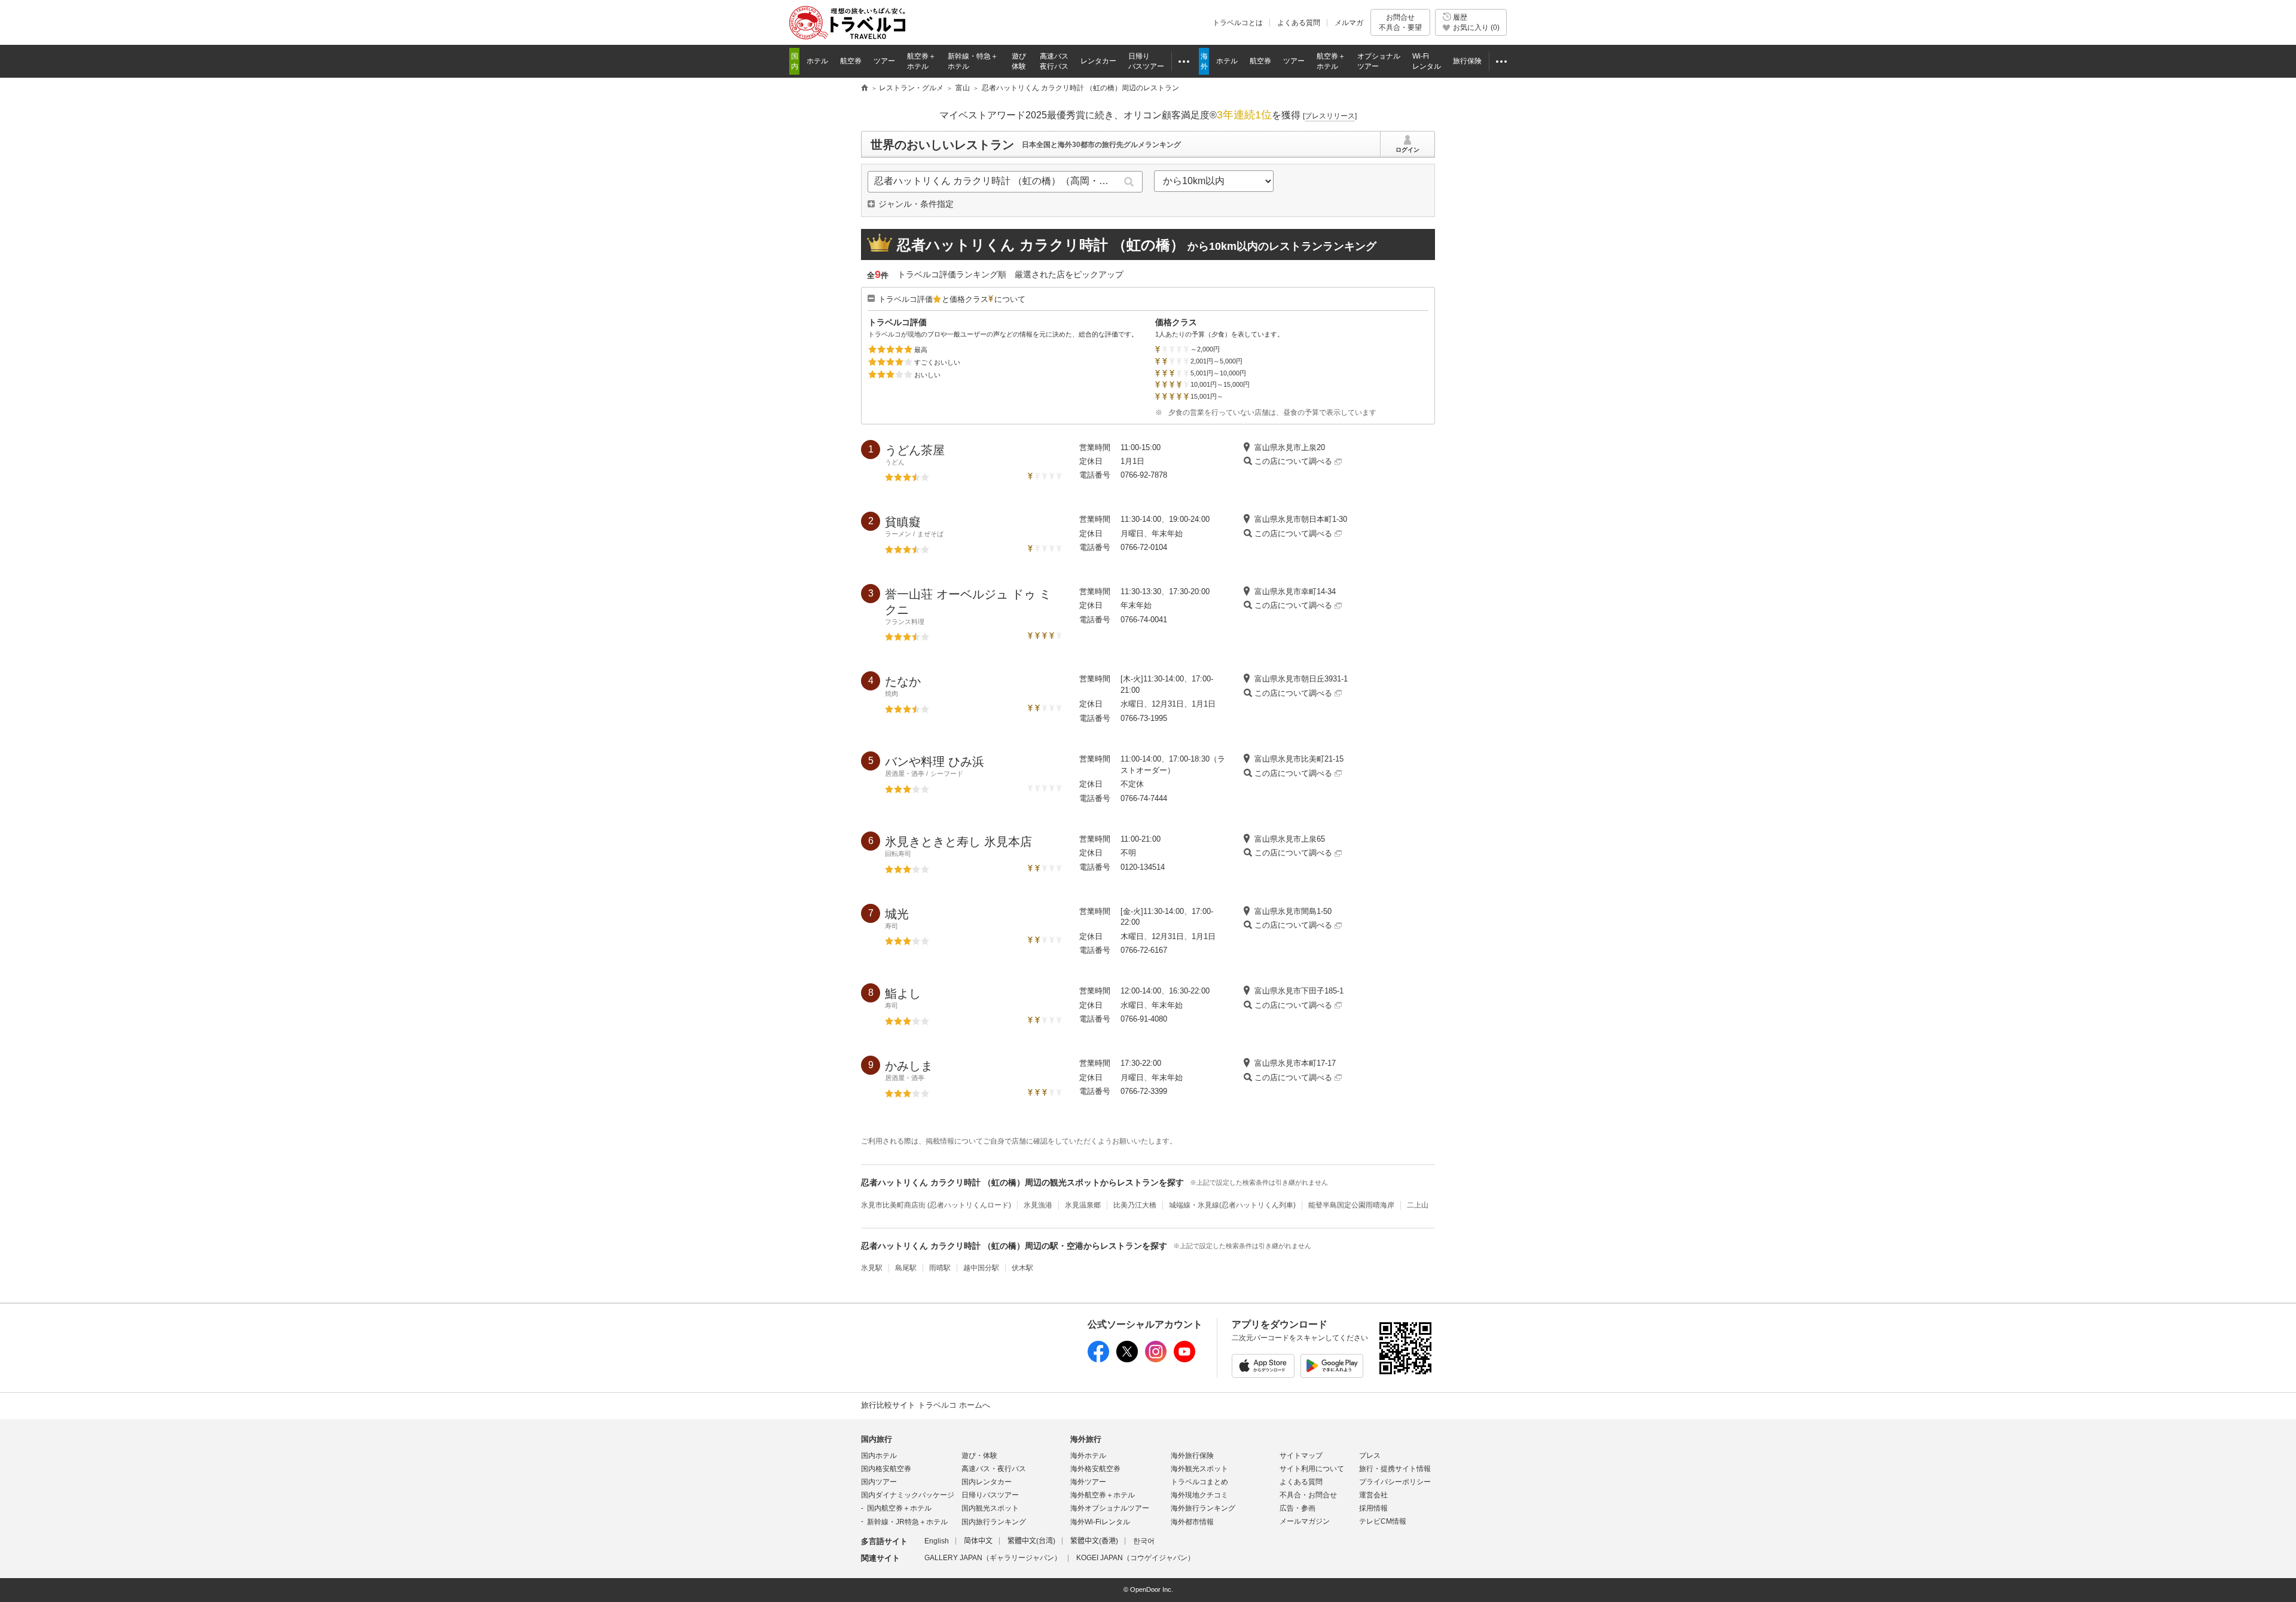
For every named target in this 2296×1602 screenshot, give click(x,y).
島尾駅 (906, 1268)
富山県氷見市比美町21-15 (1299, 759)
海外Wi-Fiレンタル (1100, 1522)
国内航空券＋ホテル (899, 1508)
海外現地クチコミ (1199, 1495)
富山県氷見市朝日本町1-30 (1301, 519)
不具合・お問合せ (1308, 1495)
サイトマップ (1301, 1456)
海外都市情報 (1192, 1522)
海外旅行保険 (1192, 1456)
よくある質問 (1299, 23)
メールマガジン (1305, 1521)
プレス (1370, 1456)
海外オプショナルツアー (1110, 1508)
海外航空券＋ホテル (1103, 1495)
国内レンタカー (987, 1482)
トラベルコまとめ (1199, 1482)
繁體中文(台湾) (1031, 1541)
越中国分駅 (981, 1268)
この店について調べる (1294, 461)
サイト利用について (1312, 1469)
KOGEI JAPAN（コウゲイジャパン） (1135, 1558)
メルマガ (1349, 23)
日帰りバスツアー (990, 1495)
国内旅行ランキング (994, 1522)
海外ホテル (1088, 1456)
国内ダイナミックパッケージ (908, 1495)
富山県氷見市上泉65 (1290, 839)
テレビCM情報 (1383, 1521)
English (937, 1541)
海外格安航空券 (1095, 1469)
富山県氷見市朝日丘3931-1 (1301, 679)
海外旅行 (1086, 1439)
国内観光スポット (990, 1508)
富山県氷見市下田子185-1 (1299, 991)
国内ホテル (879, 1456)
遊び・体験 (979, 1456)
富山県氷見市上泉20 (1290, 447)
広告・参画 (1297, 1508)
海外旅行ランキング (1203, 1508)
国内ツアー (879, 1482)
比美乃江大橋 (1135, 1205)
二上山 (1418, 1205)
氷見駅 (872, 1268)
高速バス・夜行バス (994, 1469)
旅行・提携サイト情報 (1395, 1469)
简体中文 (978, 1541)
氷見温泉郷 (1083, 1205)
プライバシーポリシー (1395, 1482)
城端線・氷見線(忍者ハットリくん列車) (1232, 1205)
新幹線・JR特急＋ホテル (907, 1522)
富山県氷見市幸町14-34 (1295, 591)
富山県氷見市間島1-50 (1293, 911)
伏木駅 (1022, 1268)
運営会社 (1373, 1495)
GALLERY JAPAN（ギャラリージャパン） (993, 1558)
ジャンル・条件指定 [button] (916, 204)
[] (1330, 116)
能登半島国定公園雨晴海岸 (1351, 1205)
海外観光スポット (1199, 1469)
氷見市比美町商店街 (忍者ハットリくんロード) (936, 1205)
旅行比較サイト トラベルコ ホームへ (926, 1405)
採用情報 (1373, 1508)
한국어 (1144, 1541)
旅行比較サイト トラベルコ (865, 88)
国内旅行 (877, 1439)
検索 (1129, 182)
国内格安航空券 (886, 1469)
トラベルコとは (1238, 23)
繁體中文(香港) (1094, 1541)
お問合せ (1400, 22)
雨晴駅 (940, 1268)
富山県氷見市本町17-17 (1295, 1063)
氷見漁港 (1038, 1205)
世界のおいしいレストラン (942, 145)
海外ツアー (1088, 1482)
